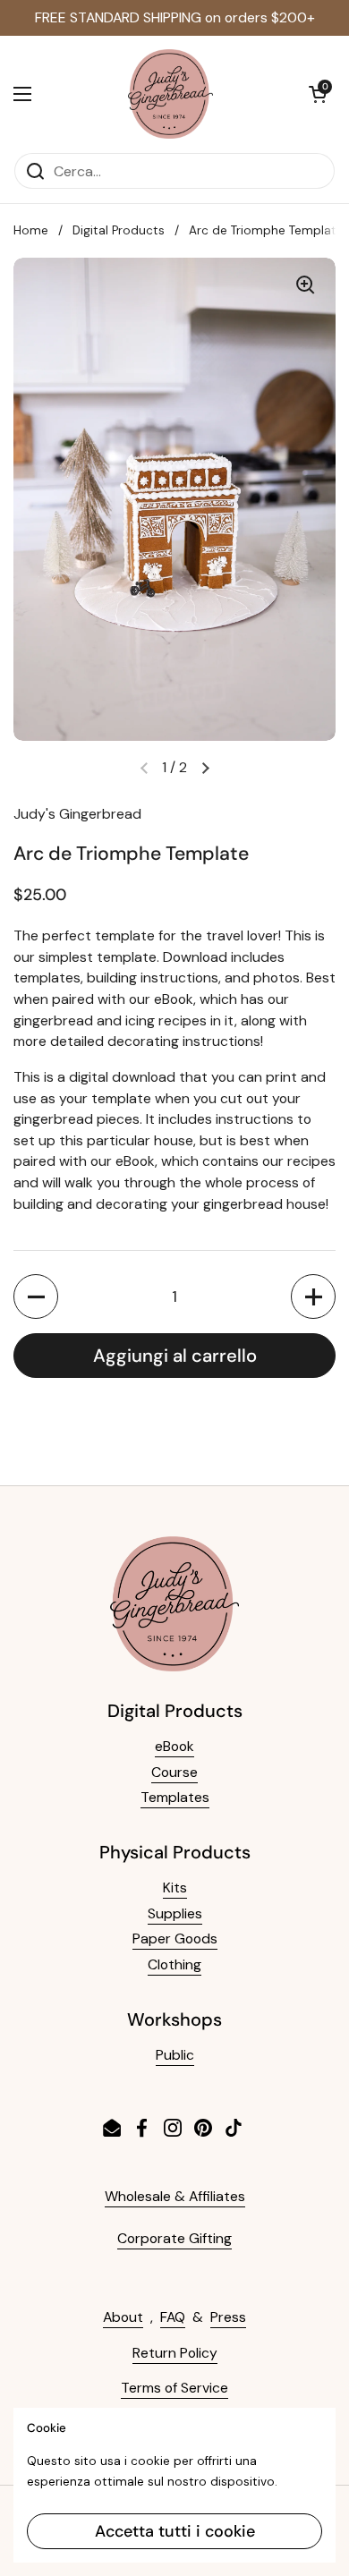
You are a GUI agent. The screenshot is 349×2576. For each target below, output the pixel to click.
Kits (175, 1887)
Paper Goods (175, 1938)
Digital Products (119, 230)
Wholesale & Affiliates (175, 2196)
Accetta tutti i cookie (175, 2531)
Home (31, 230)
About (123, 2317)
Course (174, 1772)
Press (228, 2317)
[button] (318, 94)
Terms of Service (174, 2388)
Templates (175, 1797)
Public (175, 2055)
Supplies (175, 1913)
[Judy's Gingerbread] (170, 94)
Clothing (174, 1964)
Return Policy (175, 2353)
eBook (174, 1746)
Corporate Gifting (174, 2238)
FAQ (173, 2317)
